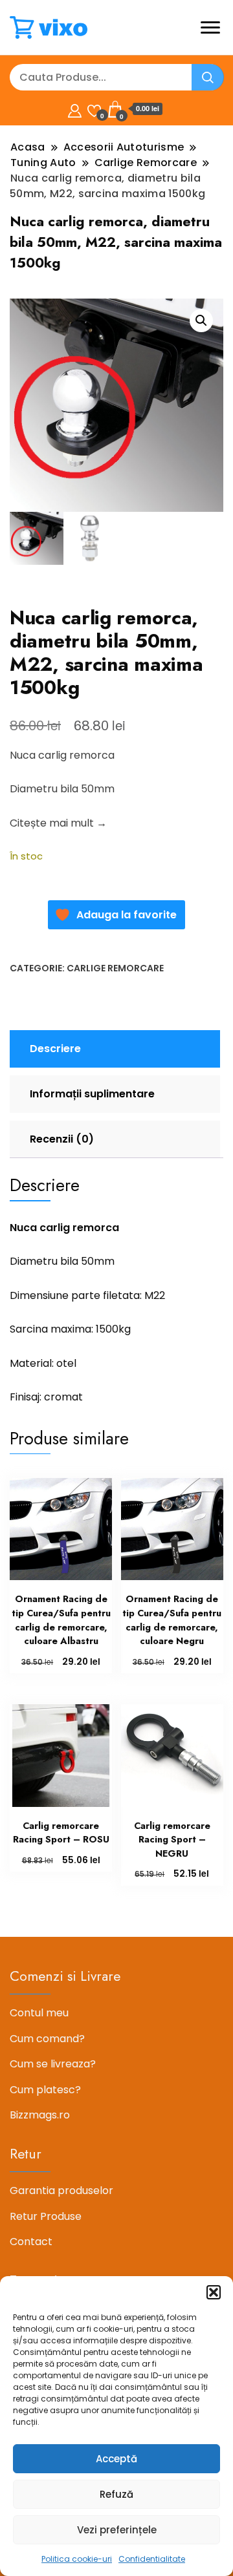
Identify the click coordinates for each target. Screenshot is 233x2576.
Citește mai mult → (58, 823)
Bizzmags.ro (40, 2115)
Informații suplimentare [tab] (92, 1094)
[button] (214, 2292)
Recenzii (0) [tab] (62, 1139)
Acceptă (116, 2459)
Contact (31, 2242)
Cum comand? (47, 2039)
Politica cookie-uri (77, 2559)
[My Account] (75, 109)
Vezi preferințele (117, 2530)
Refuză (116, 2494)
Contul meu (39, 2013)
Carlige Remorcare (115, 968)
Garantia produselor (61, 2191)
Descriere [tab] (55, 1049)
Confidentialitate (152, 2559)
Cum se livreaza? (53, 2064)
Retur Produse (46, 2216)
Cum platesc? (45, 2090)
